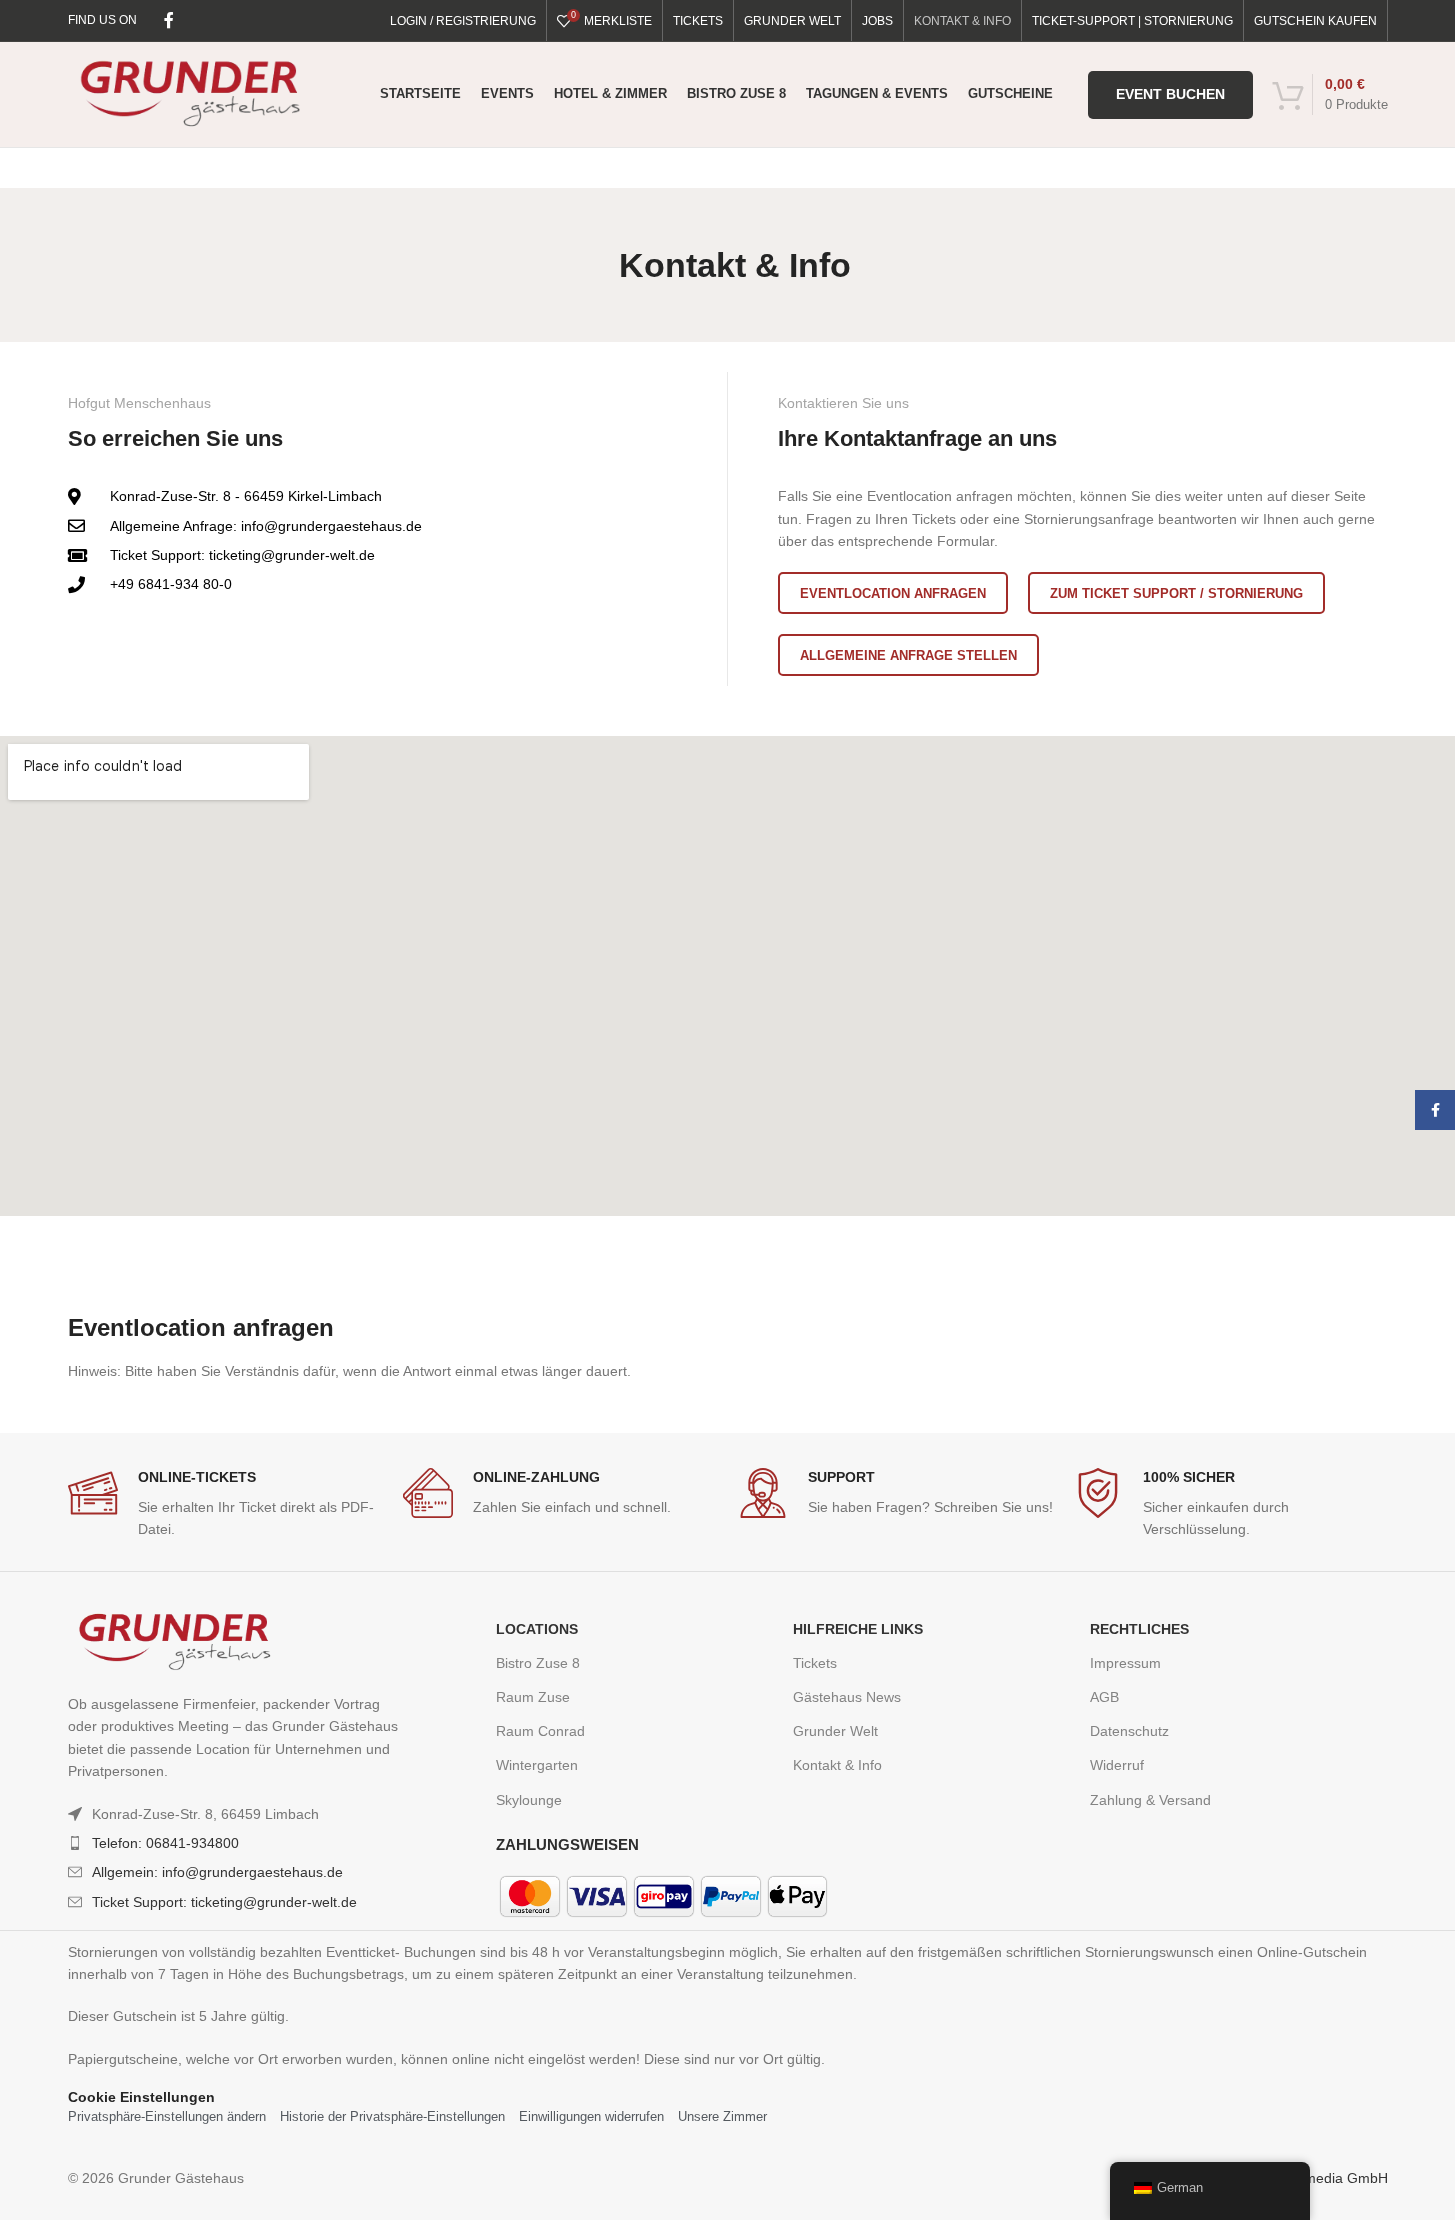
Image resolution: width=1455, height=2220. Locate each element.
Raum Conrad (540, 1731)
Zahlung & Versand (1150, 1800)
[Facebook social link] (169, 20)
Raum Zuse (533, 1697)
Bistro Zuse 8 (538, 1663)
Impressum (1125, 1663)
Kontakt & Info (837, 1765)
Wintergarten (537, 1765)
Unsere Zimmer (722, 2116)
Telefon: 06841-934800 (165, 1843)
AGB (1104, 1697)
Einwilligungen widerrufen (591, 2116)
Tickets (815, 1663)
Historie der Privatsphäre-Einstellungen (392, 2116)
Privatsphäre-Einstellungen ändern (167, 2116)
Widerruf (1117, 1765)
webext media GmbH (1321, 2178)
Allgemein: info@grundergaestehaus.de (217, 1872)
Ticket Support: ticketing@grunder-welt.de (224, 1902)
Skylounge (529, 1800)
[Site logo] (190, 93)
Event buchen (1170, 94)
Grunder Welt (835, 1731)
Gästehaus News (847, 1697)
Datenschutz (1129, 1731)
